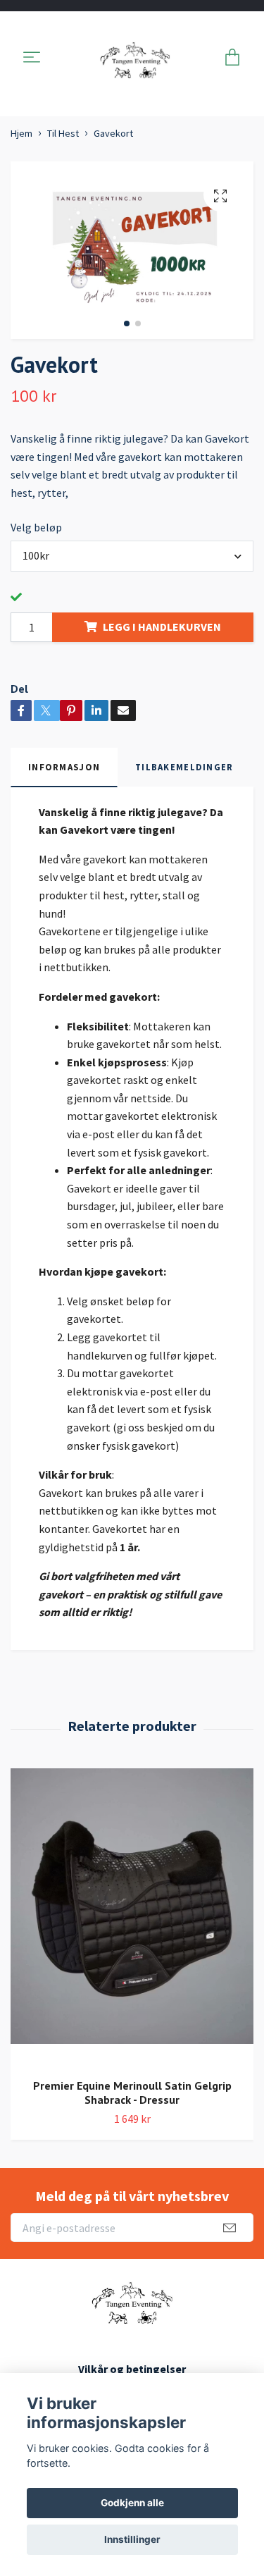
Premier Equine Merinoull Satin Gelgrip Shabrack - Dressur (132, 2093)
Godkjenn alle (132, 2503)
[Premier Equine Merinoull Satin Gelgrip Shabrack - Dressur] (132, 1918)
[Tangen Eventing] (134, 58)
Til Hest (63, 133)
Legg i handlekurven (162, 627)
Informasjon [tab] (64, 767)
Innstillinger (132, 2539)
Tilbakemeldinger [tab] (184, 767)
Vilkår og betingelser (132, 2369)
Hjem (21, 133)
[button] (127, 323)
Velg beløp (36, 527)
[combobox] (132, 556)
